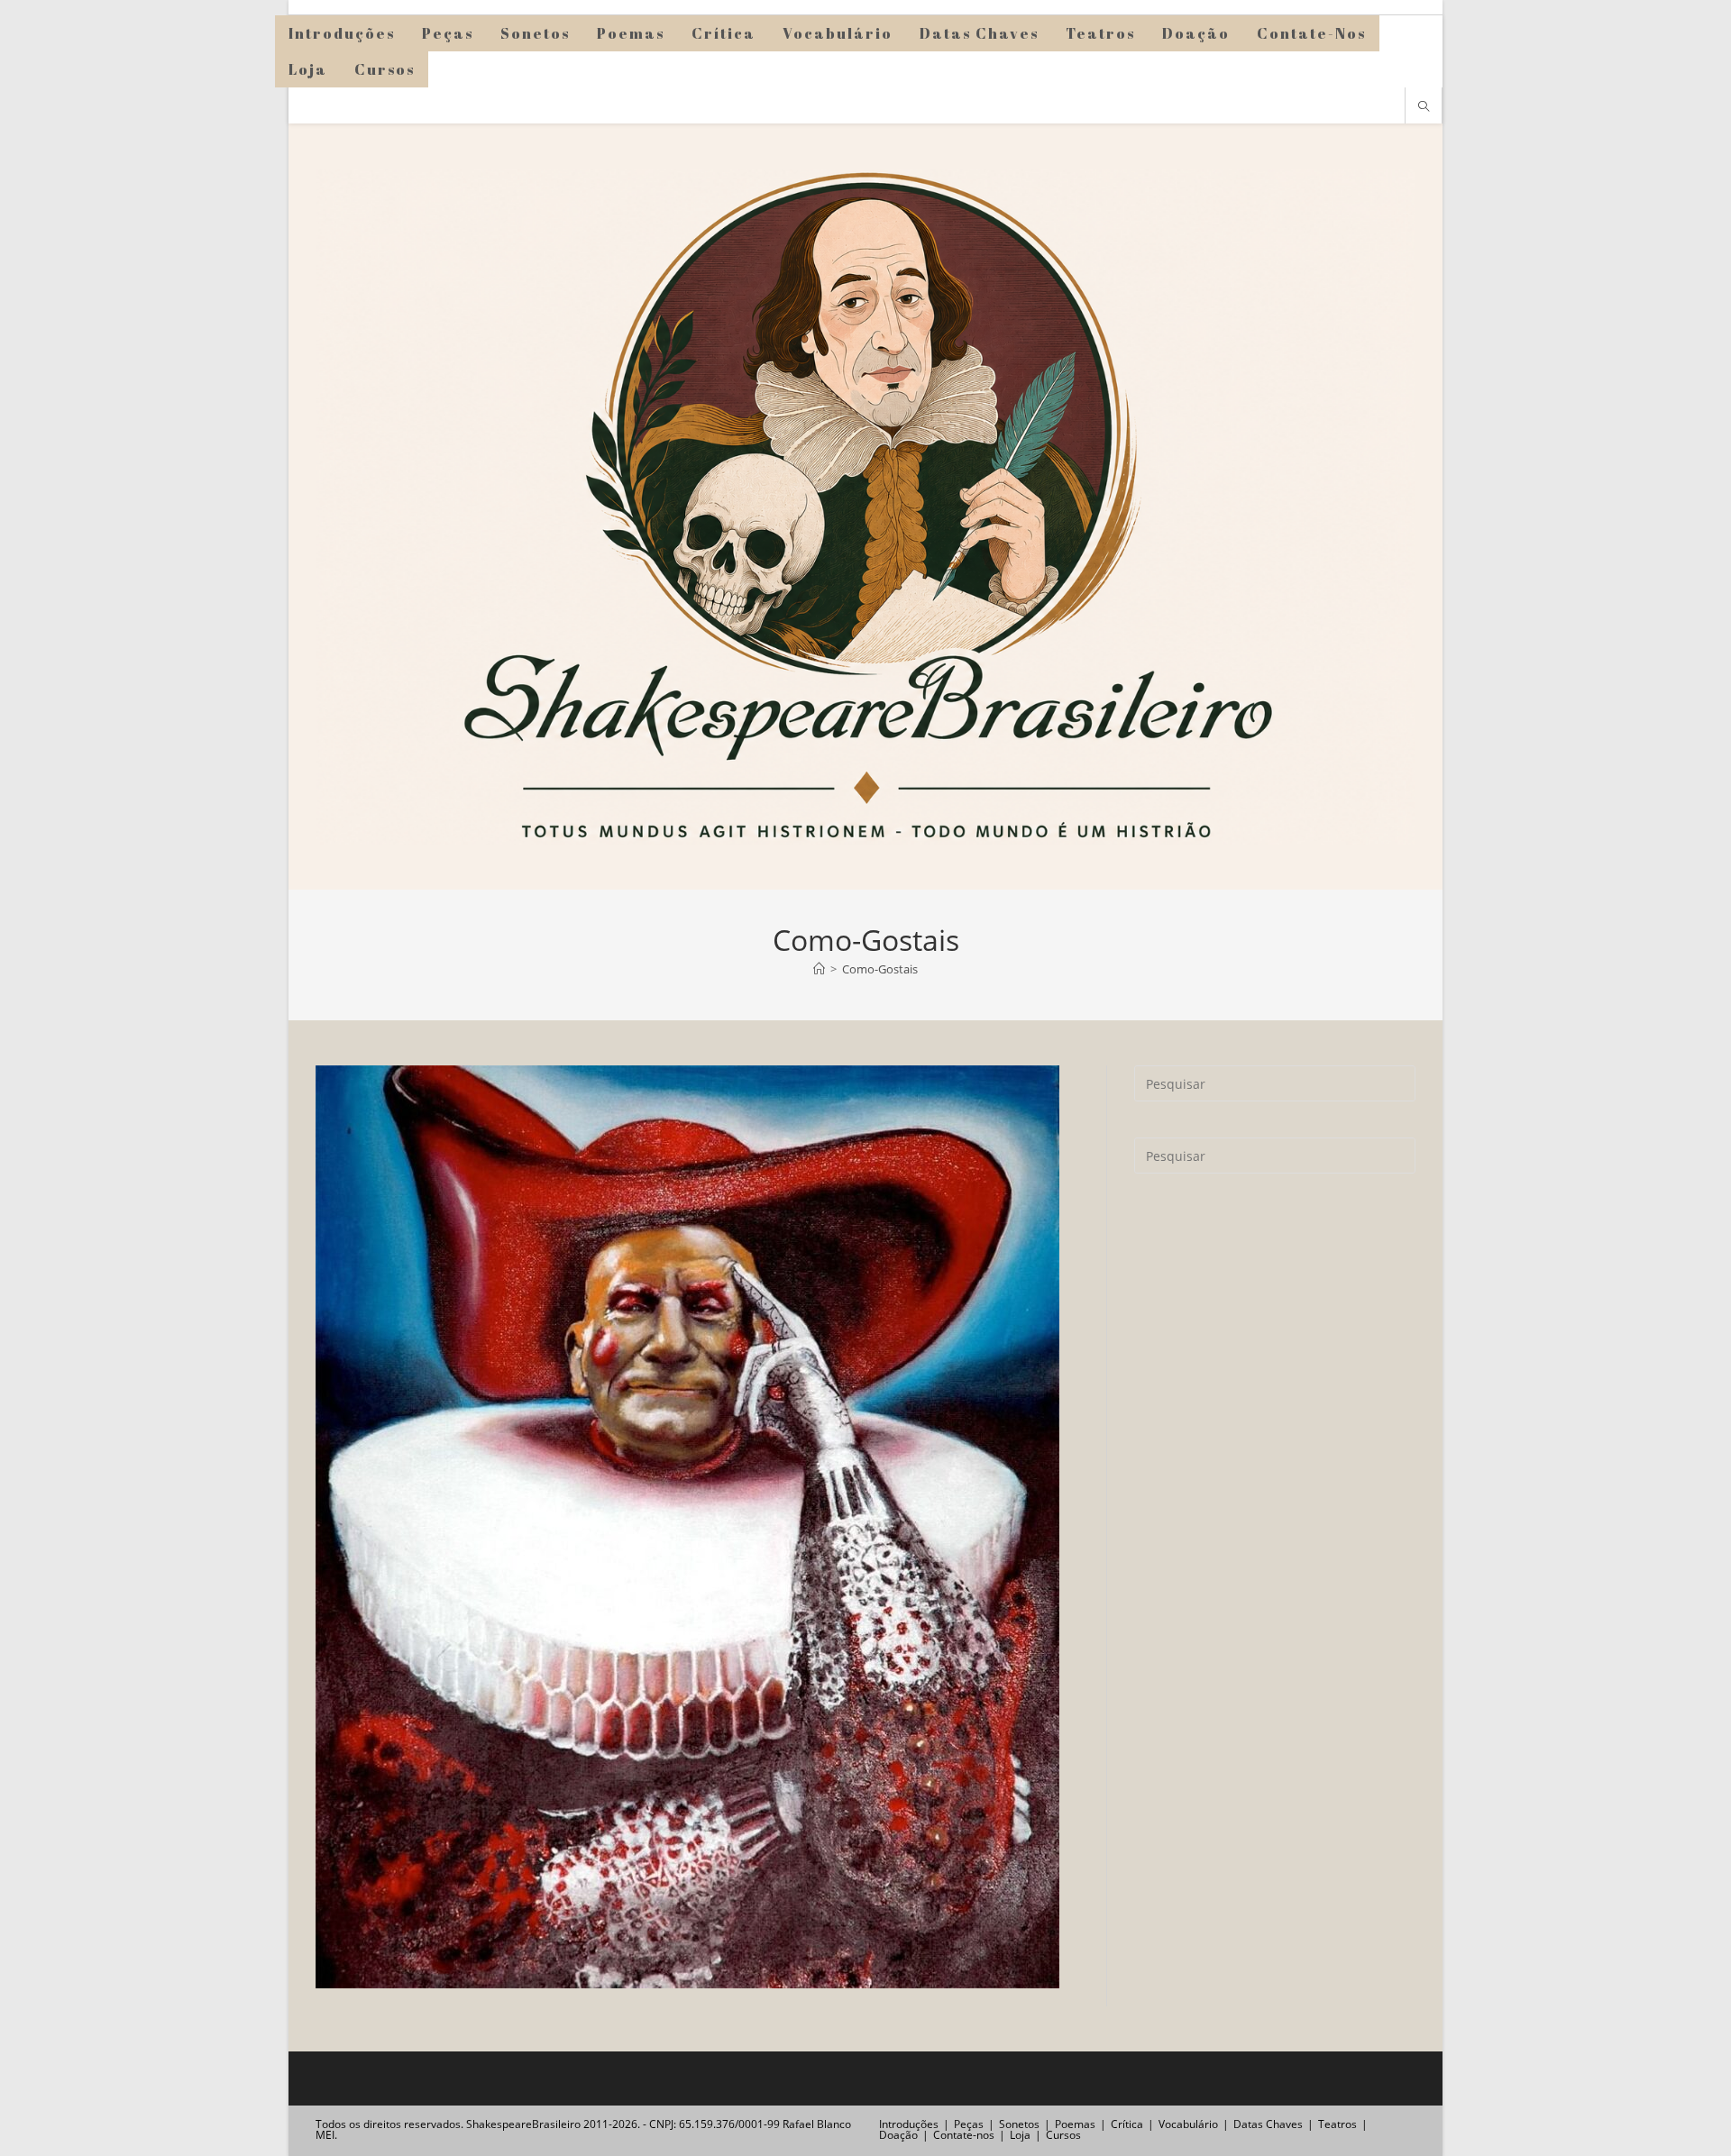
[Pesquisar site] (1424, 107)
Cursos (1063, 2135)
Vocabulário (1188, 2124)
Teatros (1337, 2124)
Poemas (1075, 2124)
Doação (898, 2135)
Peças (969, 2124)
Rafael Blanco (817, 2124)
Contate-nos (964, 2135)
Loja (1020, 2135)
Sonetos (1019, 2124)
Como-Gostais (880, 969)
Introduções (909, 2124)
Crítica (1127, 2124)
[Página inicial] (819, 969)
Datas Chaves (1268, 2124)
